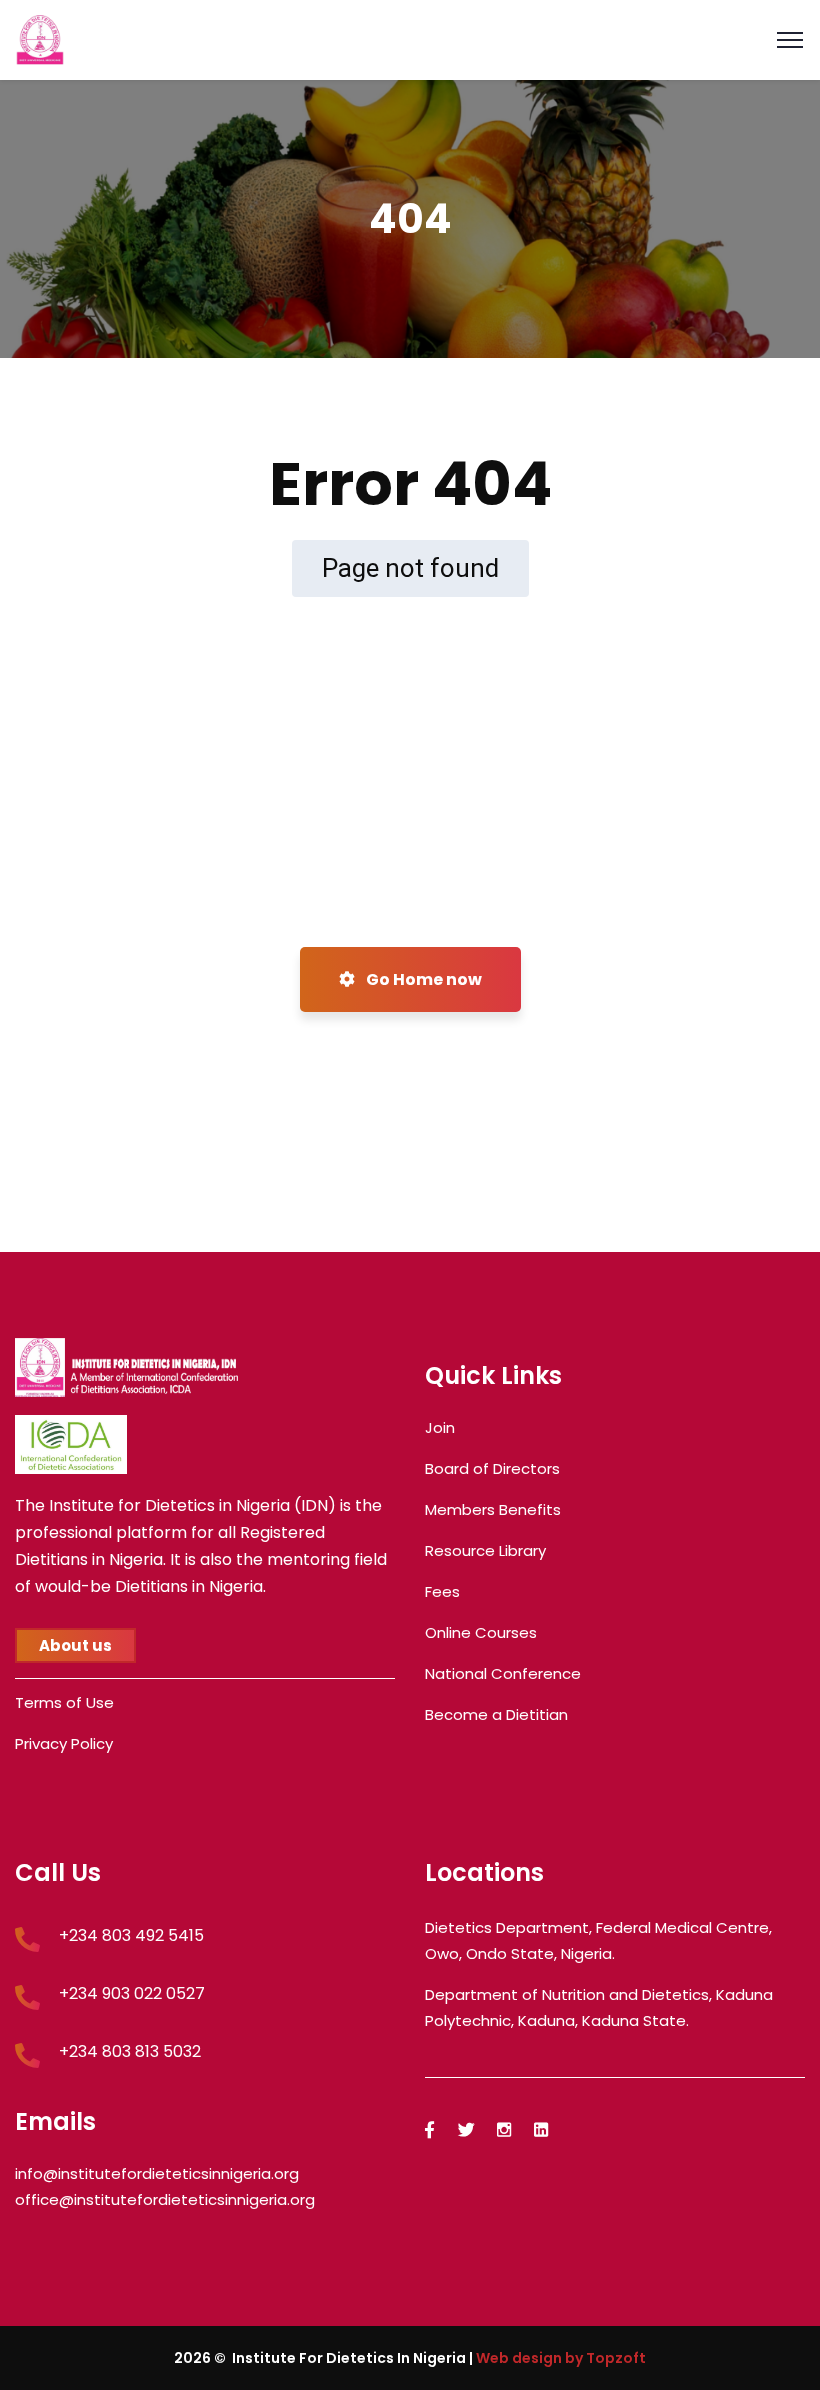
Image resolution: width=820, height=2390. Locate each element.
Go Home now (422, 979)
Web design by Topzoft (561, 2358)
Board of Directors (492, 1468)
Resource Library (485, 1550)
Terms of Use (64, 1702)
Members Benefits (493, 1509)
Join (440, 1427)
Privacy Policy (64, 1743)
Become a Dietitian (496, 1714)
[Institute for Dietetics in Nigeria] (40, 38)
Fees (442, 1591)
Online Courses (481, 1632)
